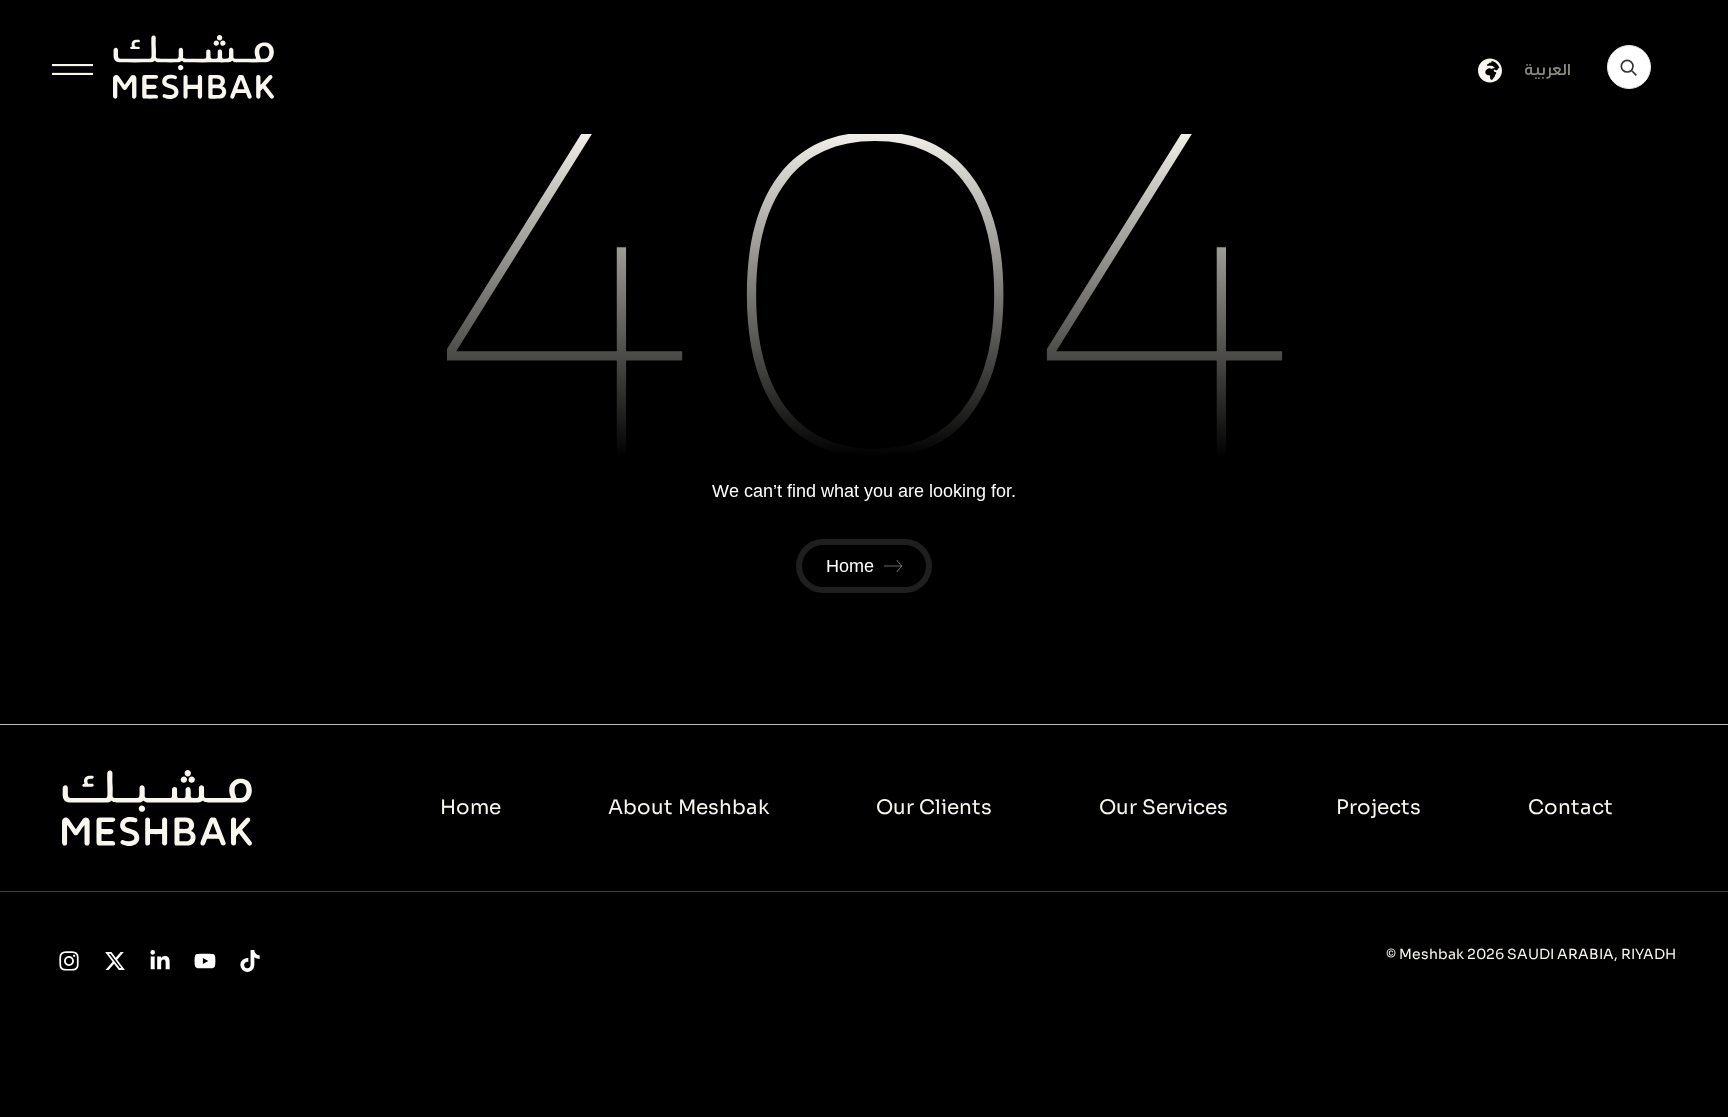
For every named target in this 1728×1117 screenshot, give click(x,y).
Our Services (1163, 807)
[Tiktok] (250, 961)
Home (470, 807)
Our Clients (934, 807)
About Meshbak (688, 807)
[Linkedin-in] (159, 961)
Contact (1570, 807)
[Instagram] (69, 961)
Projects (1378, 807)
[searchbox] (1629, 67)
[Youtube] (204, 961)
